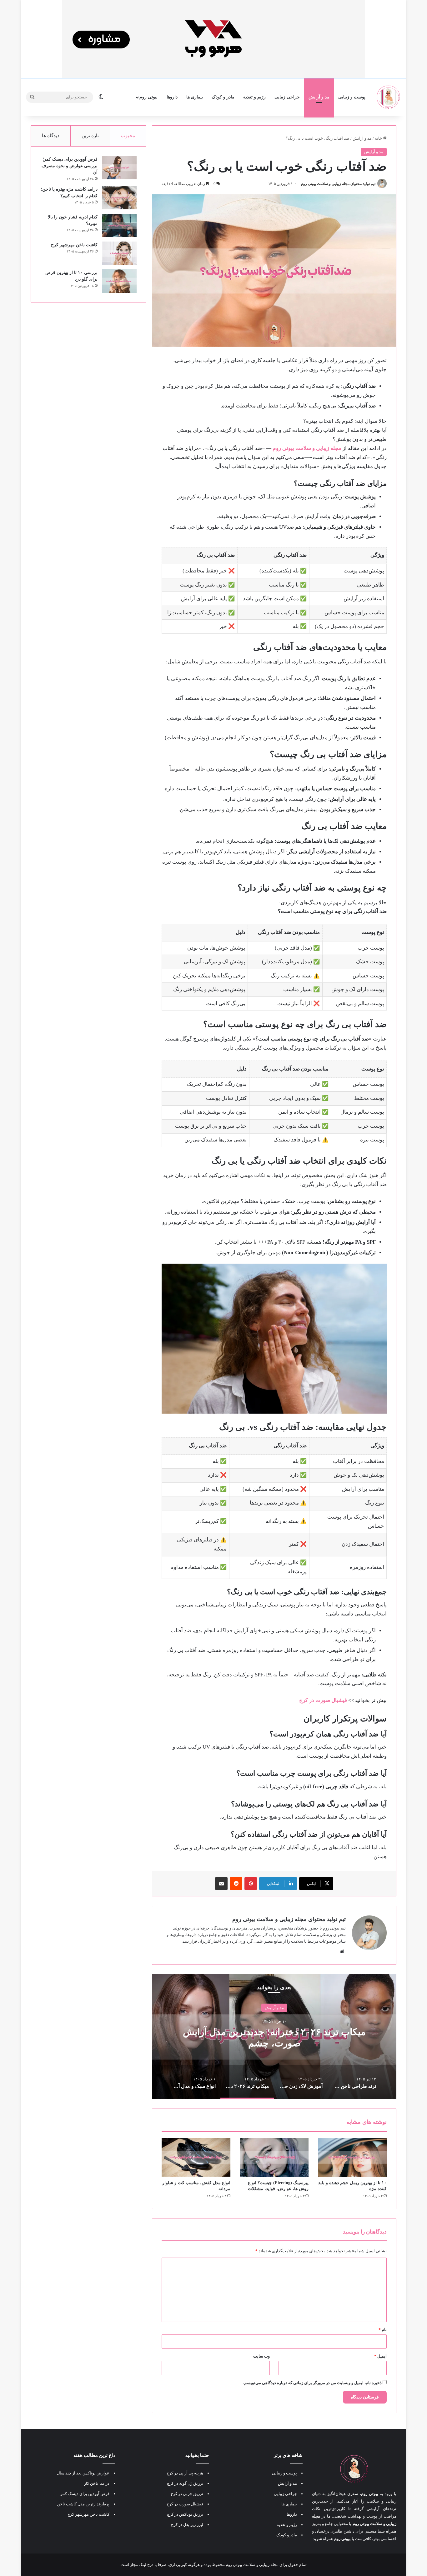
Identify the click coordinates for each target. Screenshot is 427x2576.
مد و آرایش (319, 97)
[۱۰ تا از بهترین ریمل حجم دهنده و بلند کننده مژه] (352, 2157)
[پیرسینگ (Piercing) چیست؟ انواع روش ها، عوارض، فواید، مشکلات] (274, 2157)
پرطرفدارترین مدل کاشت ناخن (83, 2504)
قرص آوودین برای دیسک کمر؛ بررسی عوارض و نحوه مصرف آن (70, 166)
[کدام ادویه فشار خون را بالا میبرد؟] (119, 225)
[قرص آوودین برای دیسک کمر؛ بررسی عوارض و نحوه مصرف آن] (119, 168)
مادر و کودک (223, 97)
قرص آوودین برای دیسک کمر (85, 2494)
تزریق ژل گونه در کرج (185, 2483)
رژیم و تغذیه (254, 97)
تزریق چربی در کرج (187, 2494)
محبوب (128, 136)
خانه (379, 138)
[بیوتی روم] (389, 97)
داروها (172, 97)
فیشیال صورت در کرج (185, 2504)
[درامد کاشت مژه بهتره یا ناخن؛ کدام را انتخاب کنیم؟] (119, 198)
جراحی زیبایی (287, 97)
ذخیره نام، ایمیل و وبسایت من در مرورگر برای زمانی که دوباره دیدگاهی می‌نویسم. (312, 2383)
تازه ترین (90, 136)
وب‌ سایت (261, 2356)
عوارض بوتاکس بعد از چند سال (83, 2473)
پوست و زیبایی (352, 97)
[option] (274, 2037)
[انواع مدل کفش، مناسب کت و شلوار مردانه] (196, 2157)
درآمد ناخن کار (97, 2483)
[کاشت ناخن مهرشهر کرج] (119, 253)
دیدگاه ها (51, 136)
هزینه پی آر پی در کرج (185, 2473)
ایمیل (380, 2356)
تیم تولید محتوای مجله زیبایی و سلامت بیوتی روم (338, 184)
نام (383, 2330)
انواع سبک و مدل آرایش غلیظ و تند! (274, 2037)
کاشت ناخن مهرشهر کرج (74, 245)
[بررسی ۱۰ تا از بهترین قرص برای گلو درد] (119, 281)
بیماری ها (195, 97)
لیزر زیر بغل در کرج (187, 2525)
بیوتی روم (148, 97)
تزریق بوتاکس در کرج (185, 2514)
